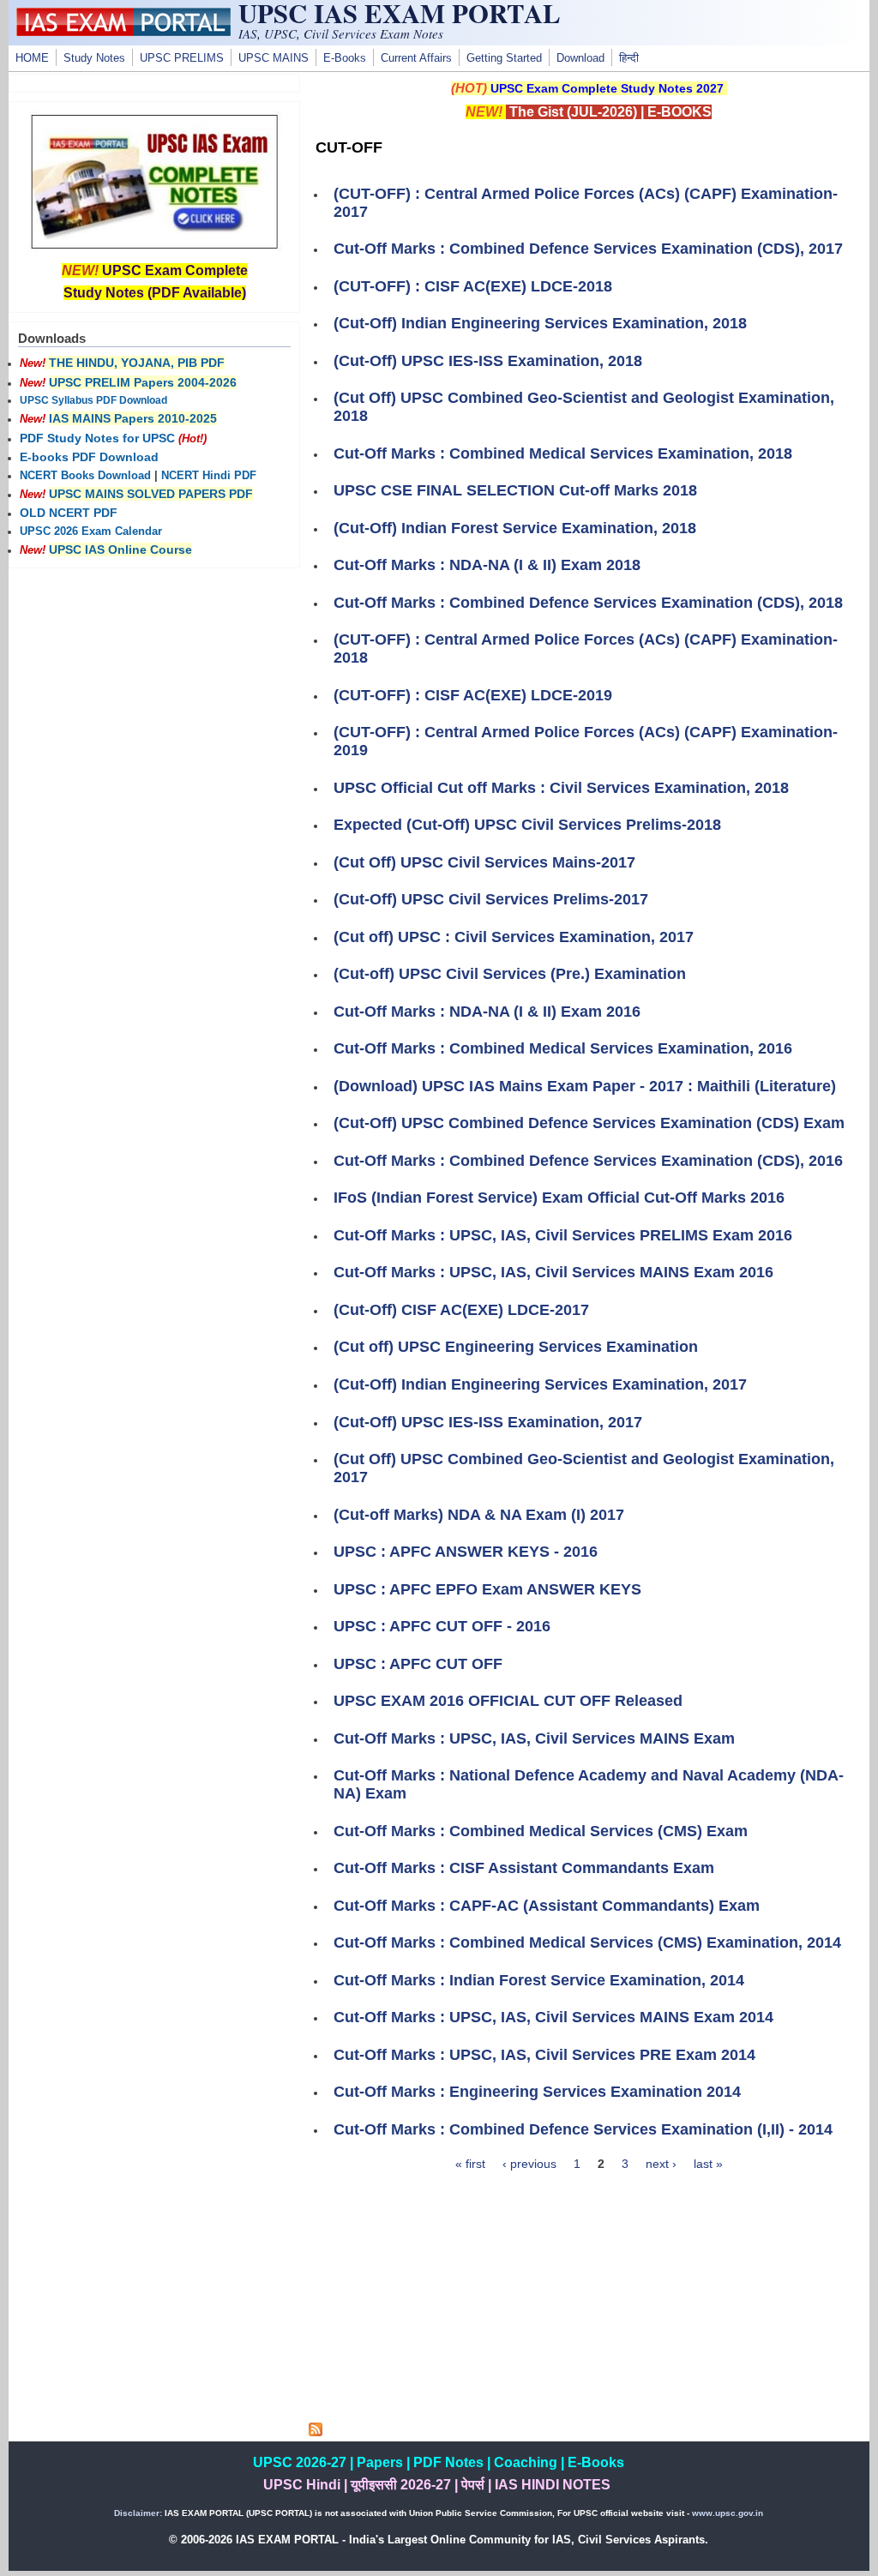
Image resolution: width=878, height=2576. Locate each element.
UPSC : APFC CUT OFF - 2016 (442, 1626)
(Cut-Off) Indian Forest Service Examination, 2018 (515, 528)
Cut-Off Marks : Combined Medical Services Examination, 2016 (563, 1048)
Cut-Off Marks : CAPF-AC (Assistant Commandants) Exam (547, 1906)
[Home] (123, 32)
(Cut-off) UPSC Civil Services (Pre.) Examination (510, 974)
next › (661, 2164)
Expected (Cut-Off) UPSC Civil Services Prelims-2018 (527, 825)
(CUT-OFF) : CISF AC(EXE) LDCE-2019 (473, 695)
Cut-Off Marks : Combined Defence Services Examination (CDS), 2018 (588, 603)
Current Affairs (416, 58)
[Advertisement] (589, 2303)
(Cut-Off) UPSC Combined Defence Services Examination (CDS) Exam (589, 1123)
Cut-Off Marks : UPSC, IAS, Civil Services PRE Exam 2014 (544, 2055)
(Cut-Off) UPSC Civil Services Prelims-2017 (491, 899)
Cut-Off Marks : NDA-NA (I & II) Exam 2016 (487, 1012)
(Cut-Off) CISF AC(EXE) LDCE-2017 (461, 1310)
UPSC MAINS (274, 58)
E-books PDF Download (89, 457)
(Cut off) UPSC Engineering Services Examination (516, 1347)
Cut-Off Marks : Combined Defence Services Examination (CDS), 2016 (588, 1161)
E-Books (345, 58)
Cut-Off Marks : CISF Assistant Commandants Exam (524, 1868)
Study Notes (94, 58)
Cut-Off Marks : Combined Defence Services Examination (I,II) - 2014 (583, 2129)
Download (580, 58)
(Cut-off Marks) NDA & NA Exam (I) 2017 (479, 1515)
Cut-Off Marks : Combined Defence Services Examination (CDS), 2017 (588, 249)
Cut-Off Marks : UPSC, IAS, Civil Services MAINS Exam (534, 1738)
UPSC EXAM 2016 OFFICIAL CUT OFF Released (508, 1701)
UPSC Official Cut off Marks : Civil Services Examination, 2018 (561, 788)
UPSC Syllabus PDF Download (93, 400)
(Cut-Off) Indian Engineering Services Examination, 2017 (540, 1384)
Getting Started (504, 58)
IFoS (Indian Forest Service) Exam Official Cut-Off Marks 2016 (559, 1198)
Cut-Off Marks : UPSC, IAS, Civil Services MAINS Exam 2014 (553, 2017)
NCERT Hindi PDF (209, 476)
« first (470, 2164)
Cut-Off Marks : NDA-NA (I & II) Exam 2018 (487, 565)
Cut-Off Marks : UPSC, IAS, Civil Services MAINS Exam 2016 (553, 1272)
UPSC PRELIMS (182, 58)
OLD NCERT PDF (69, 513)
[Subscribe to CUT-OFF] (316, 2432)
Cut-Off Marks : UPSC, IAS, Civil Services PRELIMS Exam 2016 (563, 1235)
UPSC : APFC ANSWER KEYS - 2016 (466, 1552)
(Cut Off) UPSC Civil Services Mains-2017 (484, 862)
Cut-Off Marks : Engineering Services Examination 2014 (537, 2092)
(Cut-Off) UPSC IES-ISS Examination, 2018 (488, 361)
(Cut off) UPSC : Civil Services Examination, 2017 (514, 937)
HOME (32, 58)
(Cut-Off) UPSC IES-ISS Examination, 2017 (488, 1422)
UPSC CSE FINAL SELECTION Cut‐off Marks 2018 (515, 490)
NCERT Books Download (85, 476)
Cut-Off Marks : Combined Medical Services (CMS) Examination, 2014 (587, 1943)
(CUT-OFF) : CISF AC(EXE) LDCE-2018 (473, 286)
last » (708, 2164)
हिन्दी (629, 58)
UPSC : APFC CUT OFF (418, 1664)
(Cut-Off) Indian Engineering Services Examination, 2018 (540, 323)
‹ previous (529, 2164)
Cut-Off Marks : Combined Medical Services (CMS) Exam (541, 1831)
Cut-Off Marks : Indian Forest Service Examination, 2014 (539, 1980)
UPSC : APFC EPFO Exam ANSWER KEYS (487, 1589)
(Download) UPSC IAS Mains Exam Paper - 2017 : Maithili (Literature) (585, 1086)
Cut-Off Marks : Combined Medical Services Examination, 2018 (563, 453)
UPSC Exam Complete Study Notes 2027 (607, 88)
